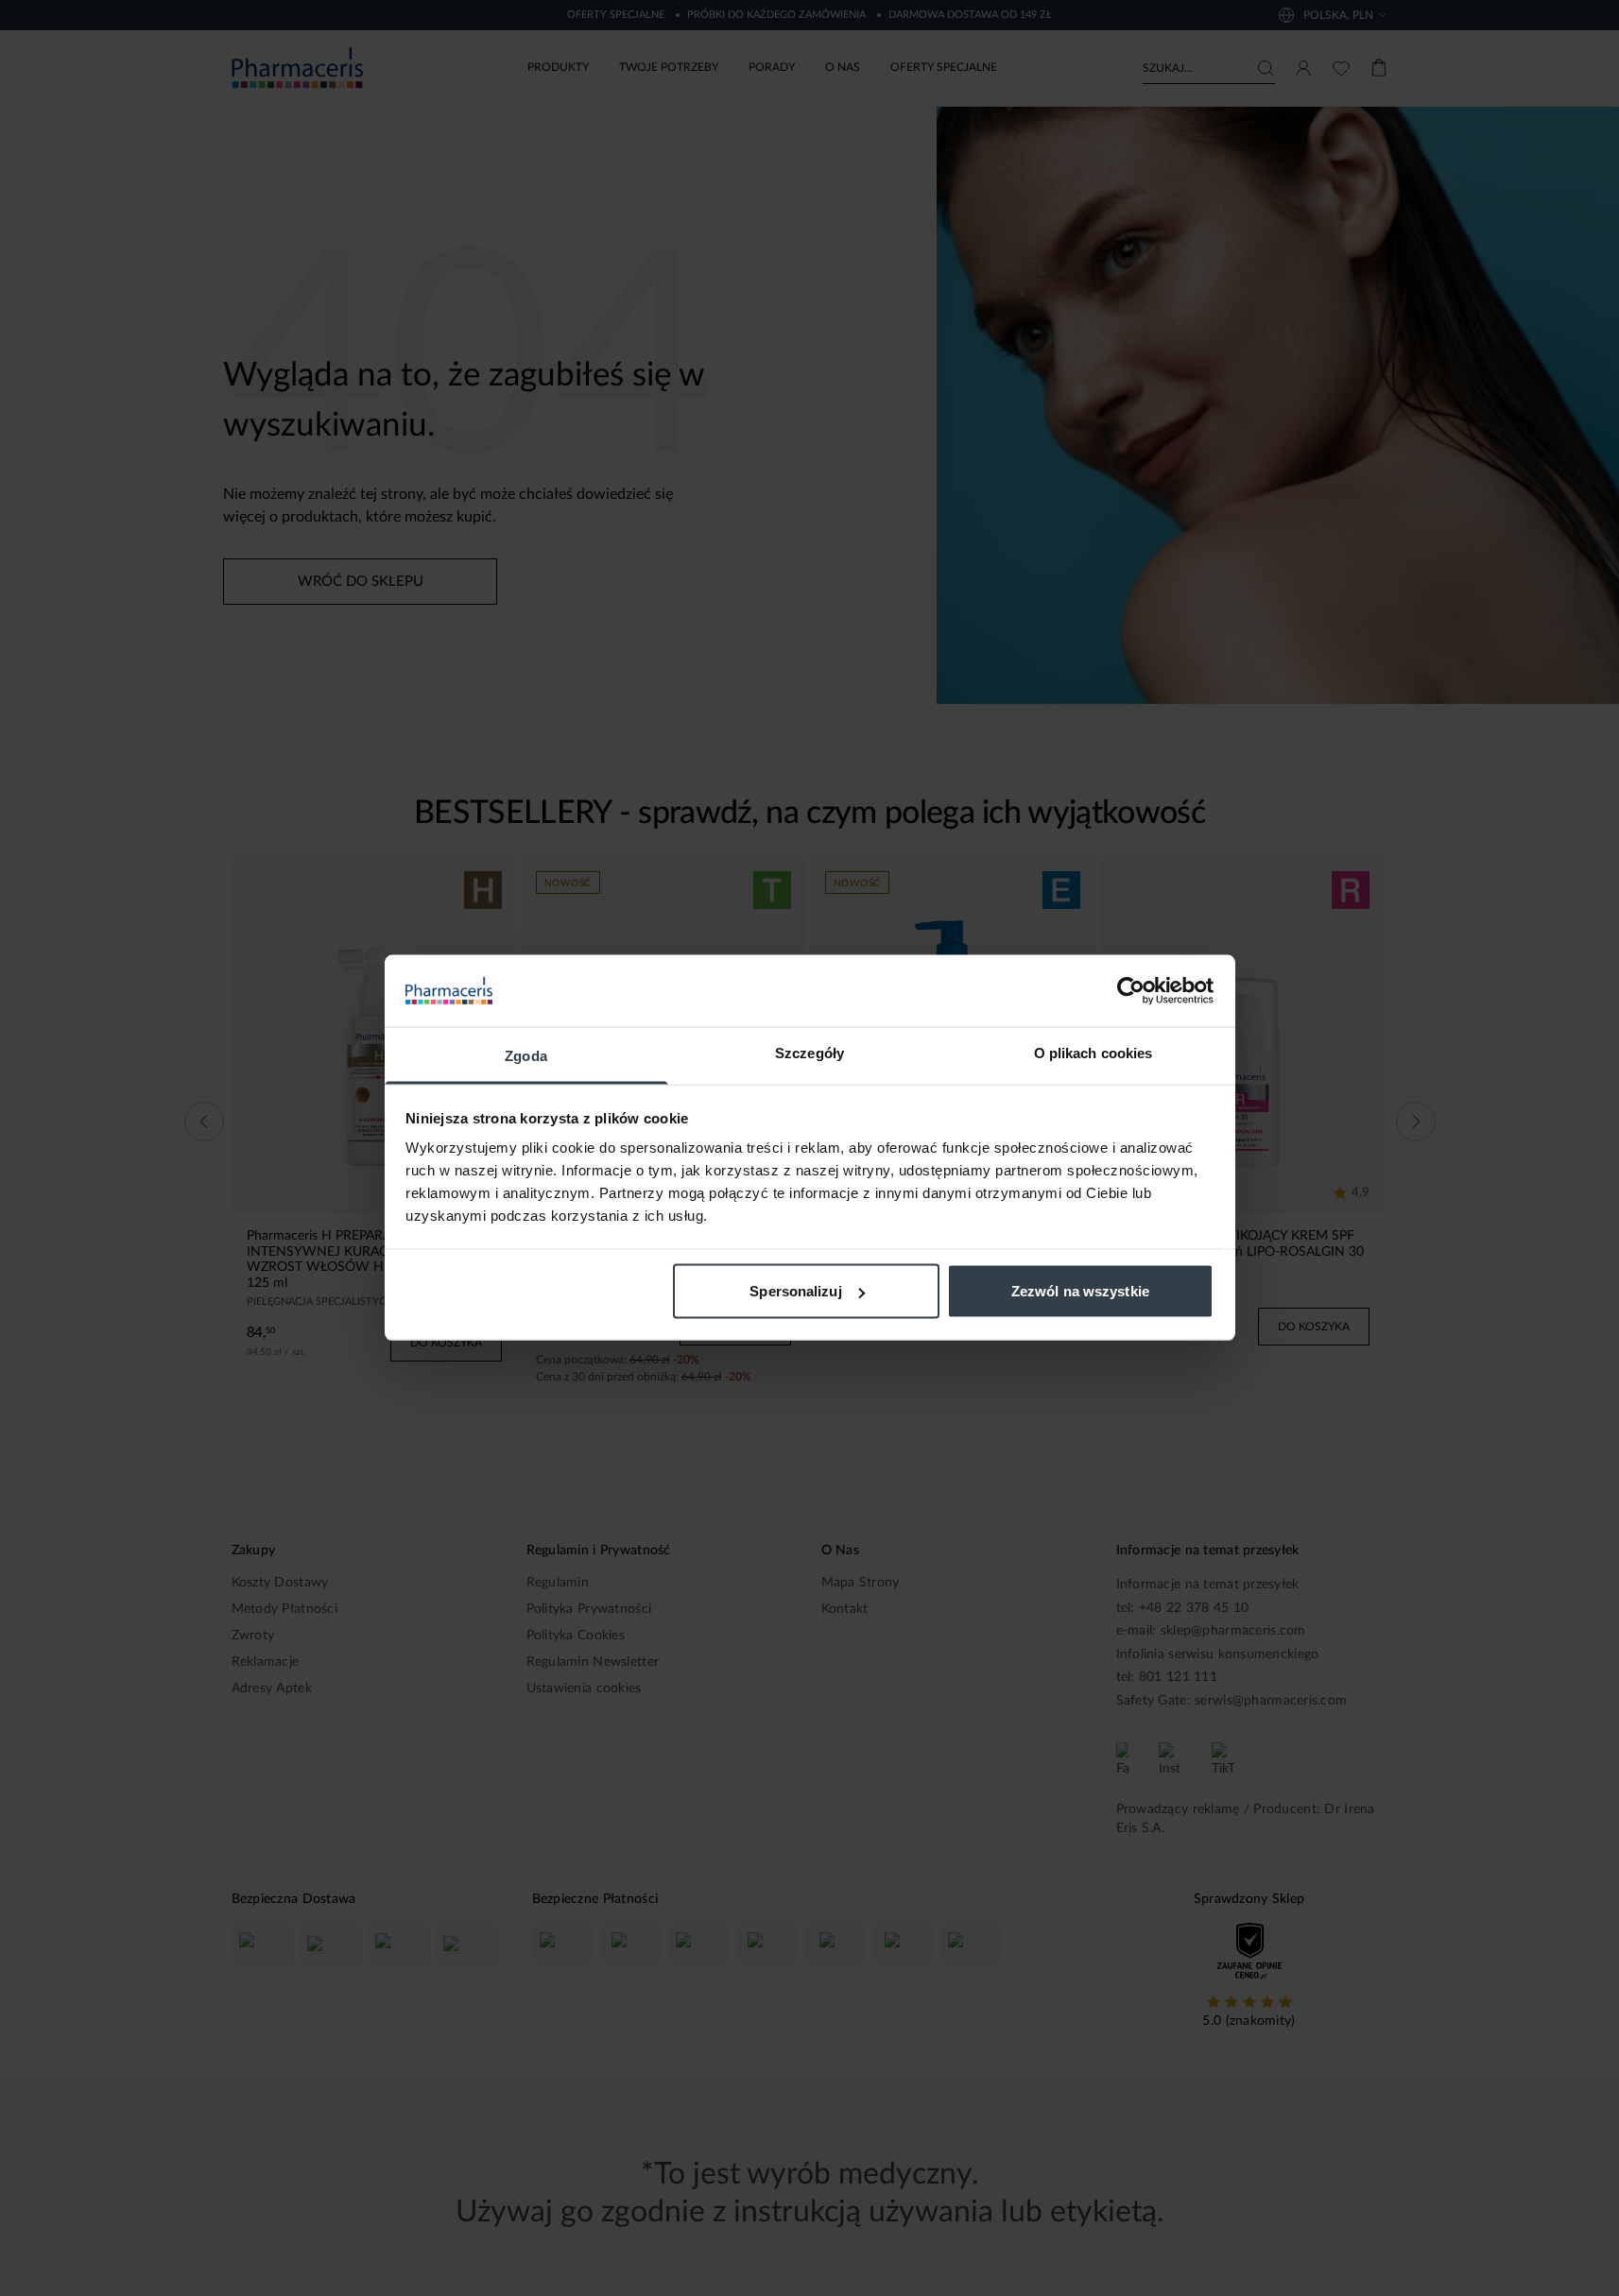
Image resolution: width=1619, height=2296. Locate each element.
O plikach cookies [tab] (1094, 1053)
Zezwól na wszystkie (1080, 1291)
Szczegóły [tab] (809, 1053)
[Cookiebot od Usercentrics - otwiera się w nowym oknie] (1131, 991)
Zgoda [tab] (526, 1056)
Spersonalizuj (795, 1291)
